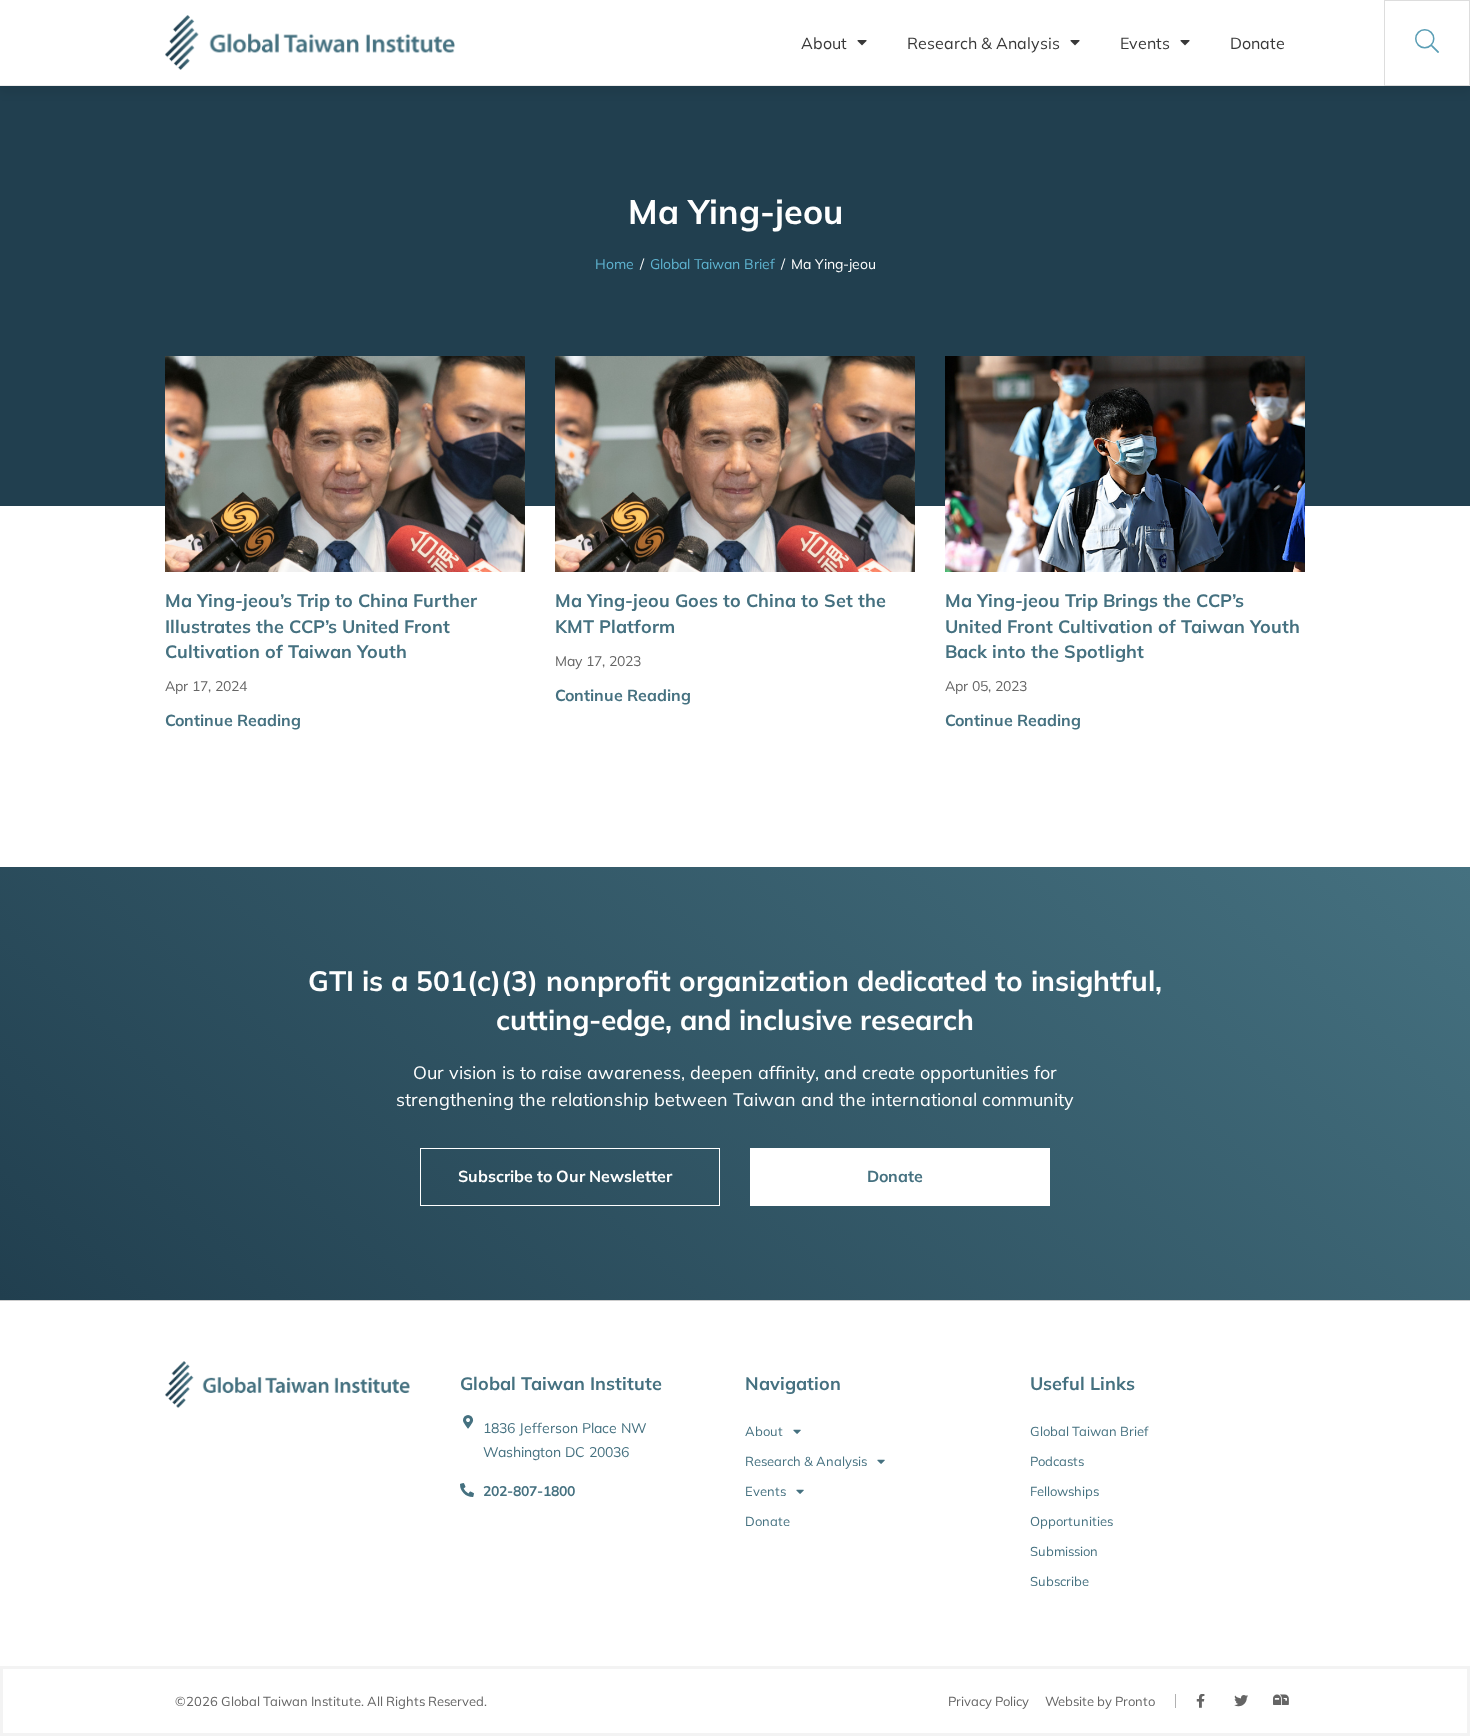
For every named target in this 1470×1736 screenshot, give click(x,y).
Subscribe (1059, 1581)
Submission (1064, 1551)
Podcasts (1057, 1461)
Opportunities (1071, 1521)
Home (614, 264)
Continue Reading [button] (233, 720)
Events (1145, 43)
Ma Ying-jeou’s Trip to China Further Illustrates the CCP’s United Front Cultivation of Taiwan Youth (321, 625)
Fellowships (1064, 1491)
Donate (1257, 43)
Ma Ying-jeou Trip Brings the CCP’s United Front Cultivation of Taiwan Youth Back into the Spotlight (1122, 625)
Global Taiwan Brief (712, 264)
